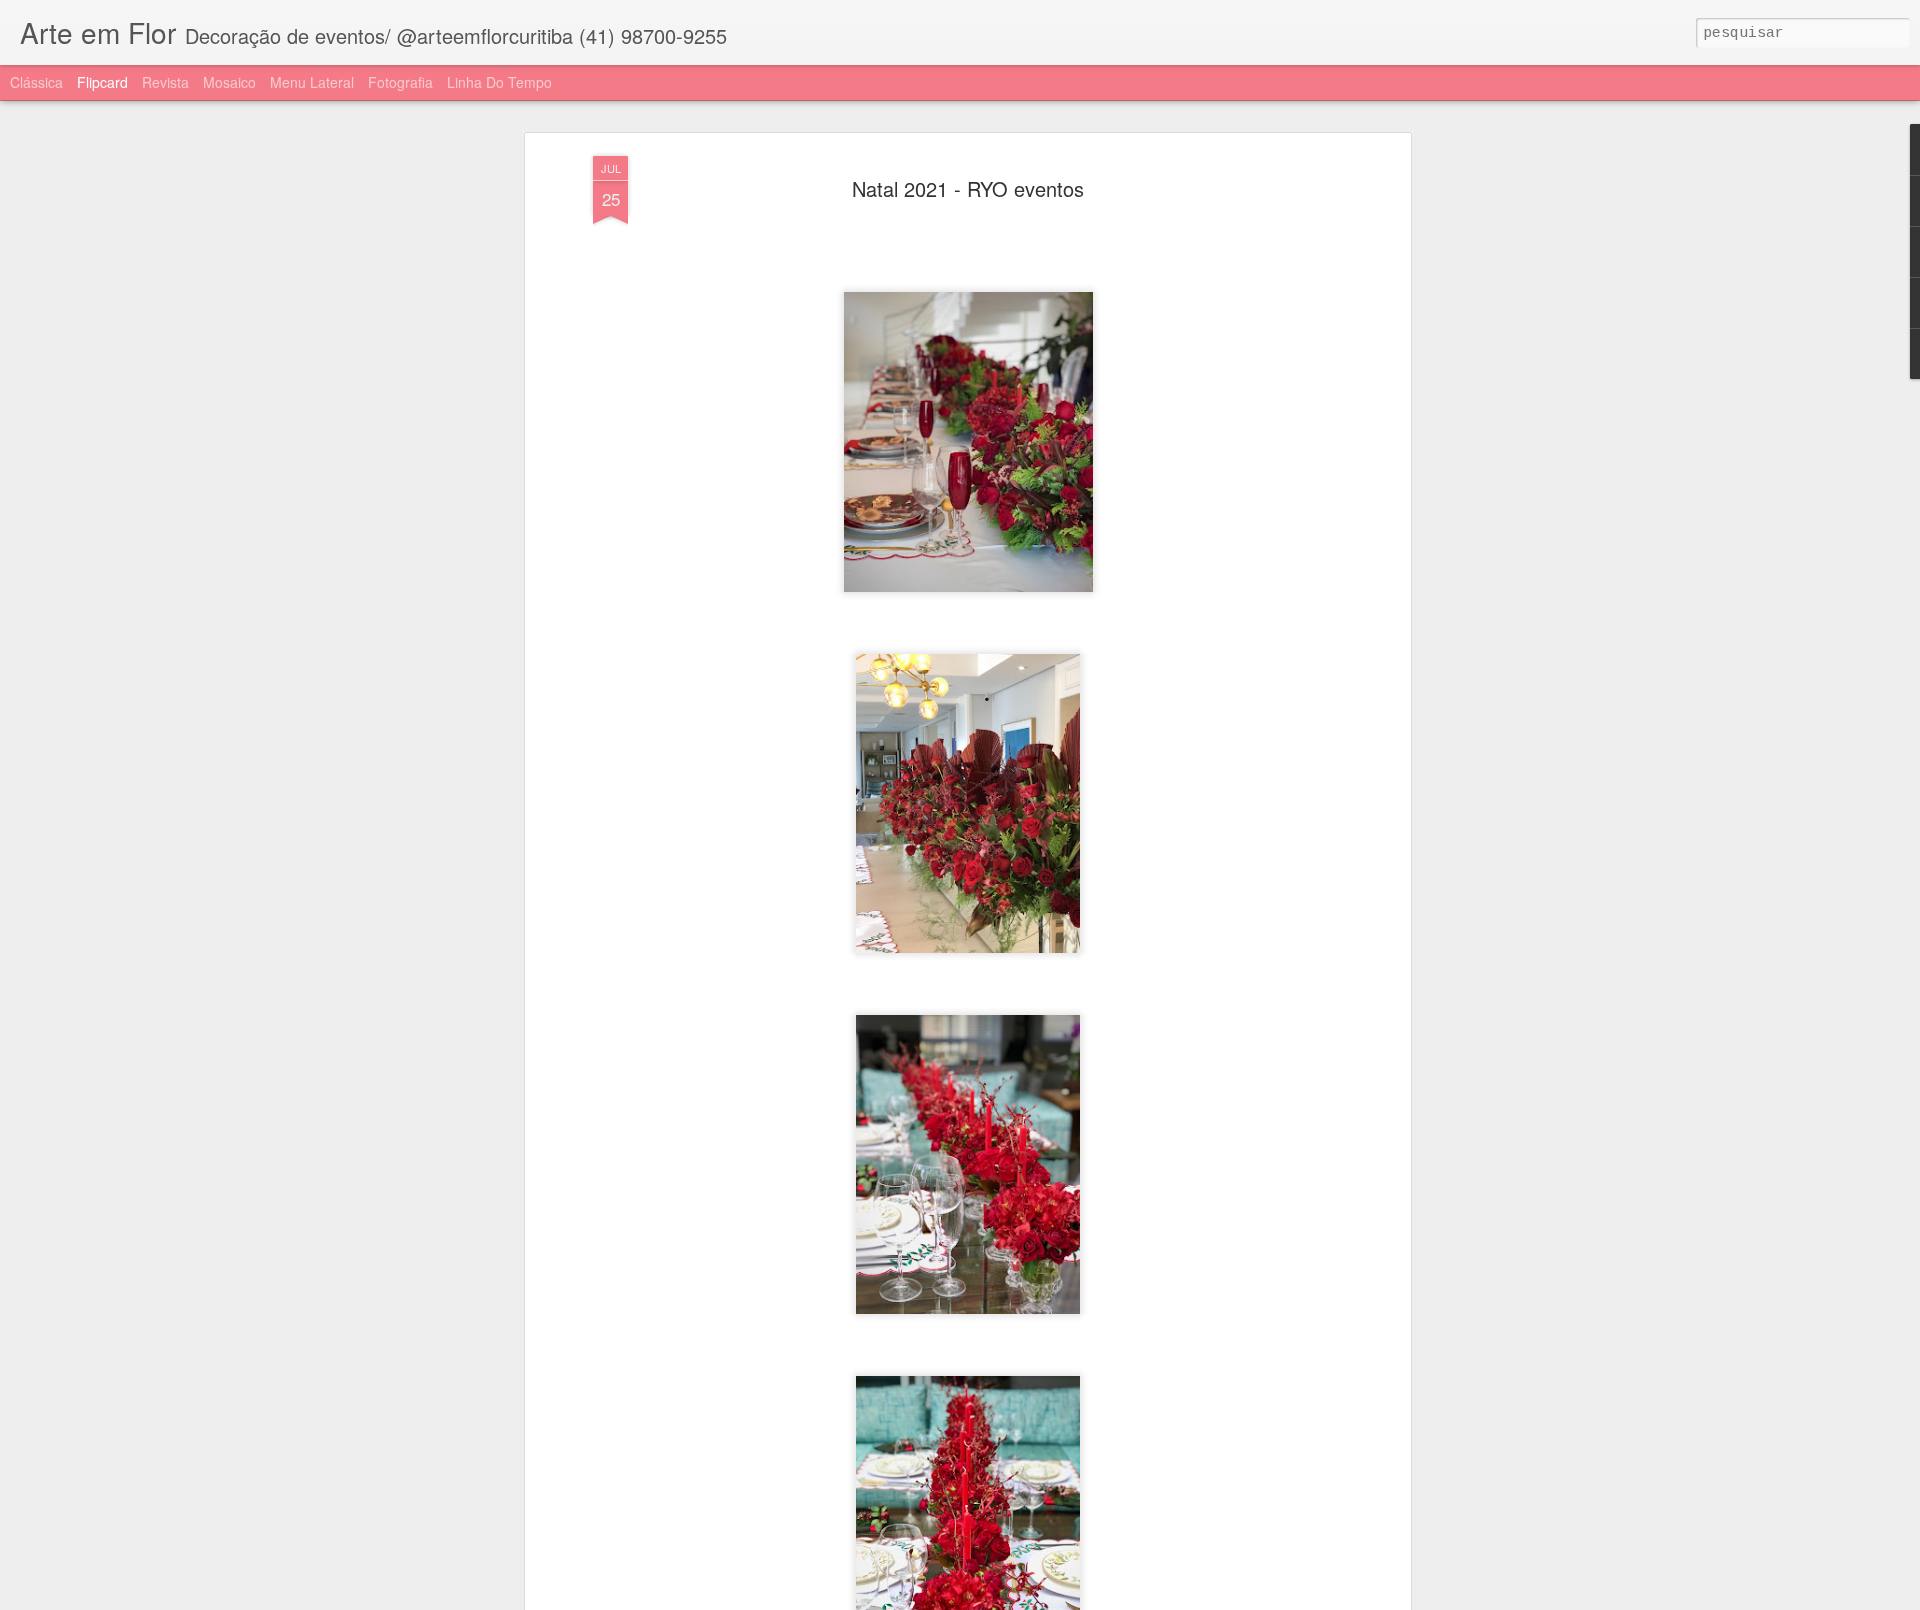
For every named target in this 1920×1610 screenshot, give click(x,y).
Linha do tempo (499, 82)
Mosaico (229, 82)
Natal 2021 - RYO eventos (968, 188)
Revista (165, 82)
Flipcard (102, 82)
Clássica (36, 82)
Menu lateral (312, 82)
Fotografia (400, 82)
